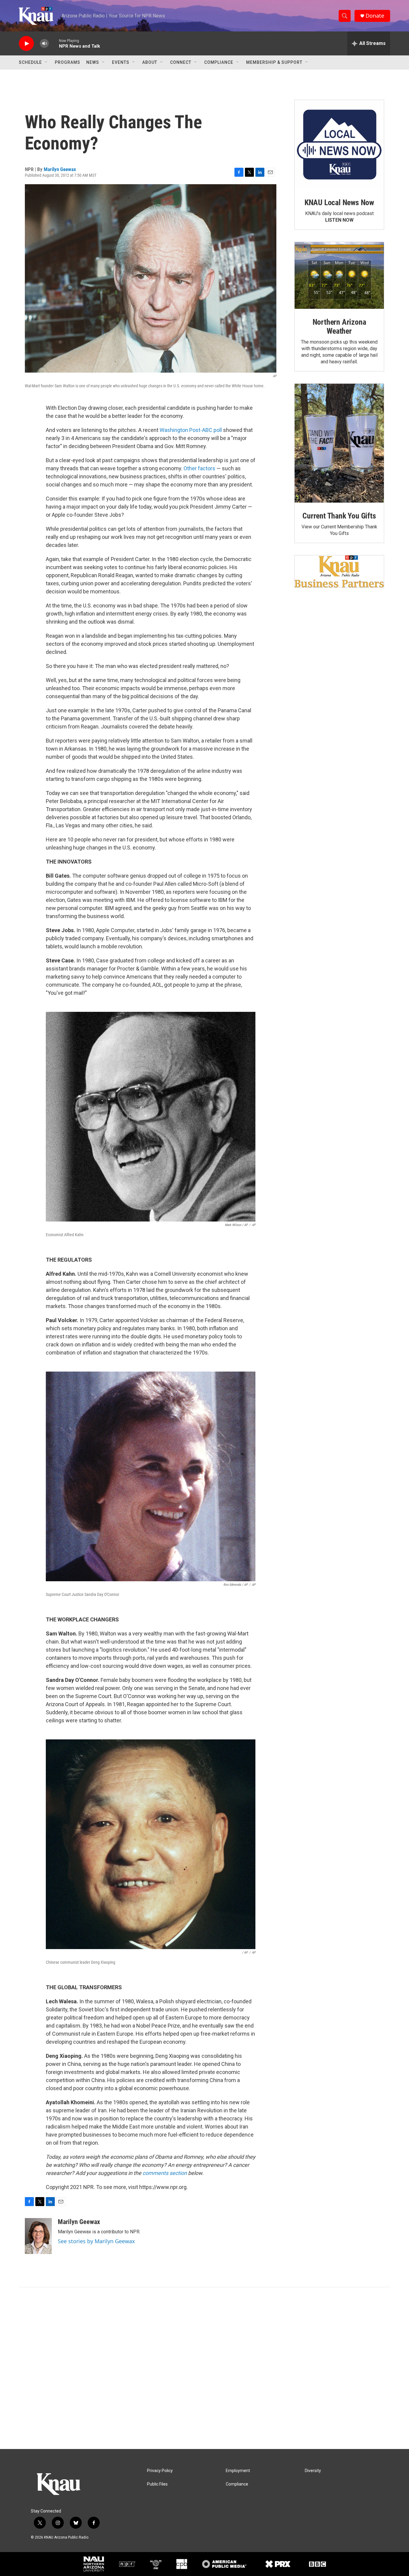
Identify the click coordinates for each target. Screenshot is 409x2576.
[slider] (54, 43)
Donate (375, 16)
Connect (181, 62)
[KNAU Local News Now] (339, 145)
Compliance (219, 62)
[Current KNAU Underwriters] (339, 571)
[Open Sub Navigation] (46, 62)
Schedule (30, 62)
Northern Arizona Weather (339, 326)
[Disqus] (205, 2368)
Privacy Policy (160, 2471)
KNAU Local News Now (339, 202)
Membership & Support (274, 62)
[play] (26, 44)
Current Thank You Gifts (339, 516)
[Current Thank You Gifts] (339, 443)
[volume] (44, 44)
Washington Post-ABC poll (191, 430)
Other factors (199, 468)
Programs (68, 62)
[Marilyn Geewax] (38, 2236)
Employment (238, 2471)
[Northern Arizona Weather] (339, 276)
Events (121, 62)
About (150, 62)
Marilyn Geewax (60, 169)
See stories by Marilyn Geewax (96, 2241)
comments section (165, 2173)
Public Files (157, 2484)
